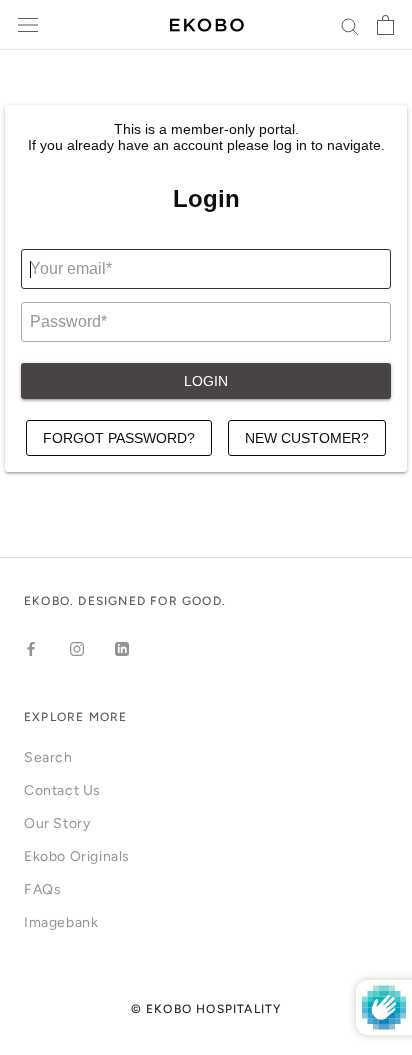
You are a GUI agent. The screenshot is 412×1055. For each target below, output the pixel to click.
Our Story (57, 823)
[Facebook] (31, 649)
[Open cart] (385, 25)
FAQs (42, 889)
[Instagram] (77, 649)
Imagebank (61, 922)
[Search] (350, 25)
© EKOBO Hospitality (206, 1009)
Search (48, 757)
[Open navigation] (28, 25)
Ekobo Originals (77, 856)
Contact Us (62, 790)
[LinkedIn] (122, 649)
